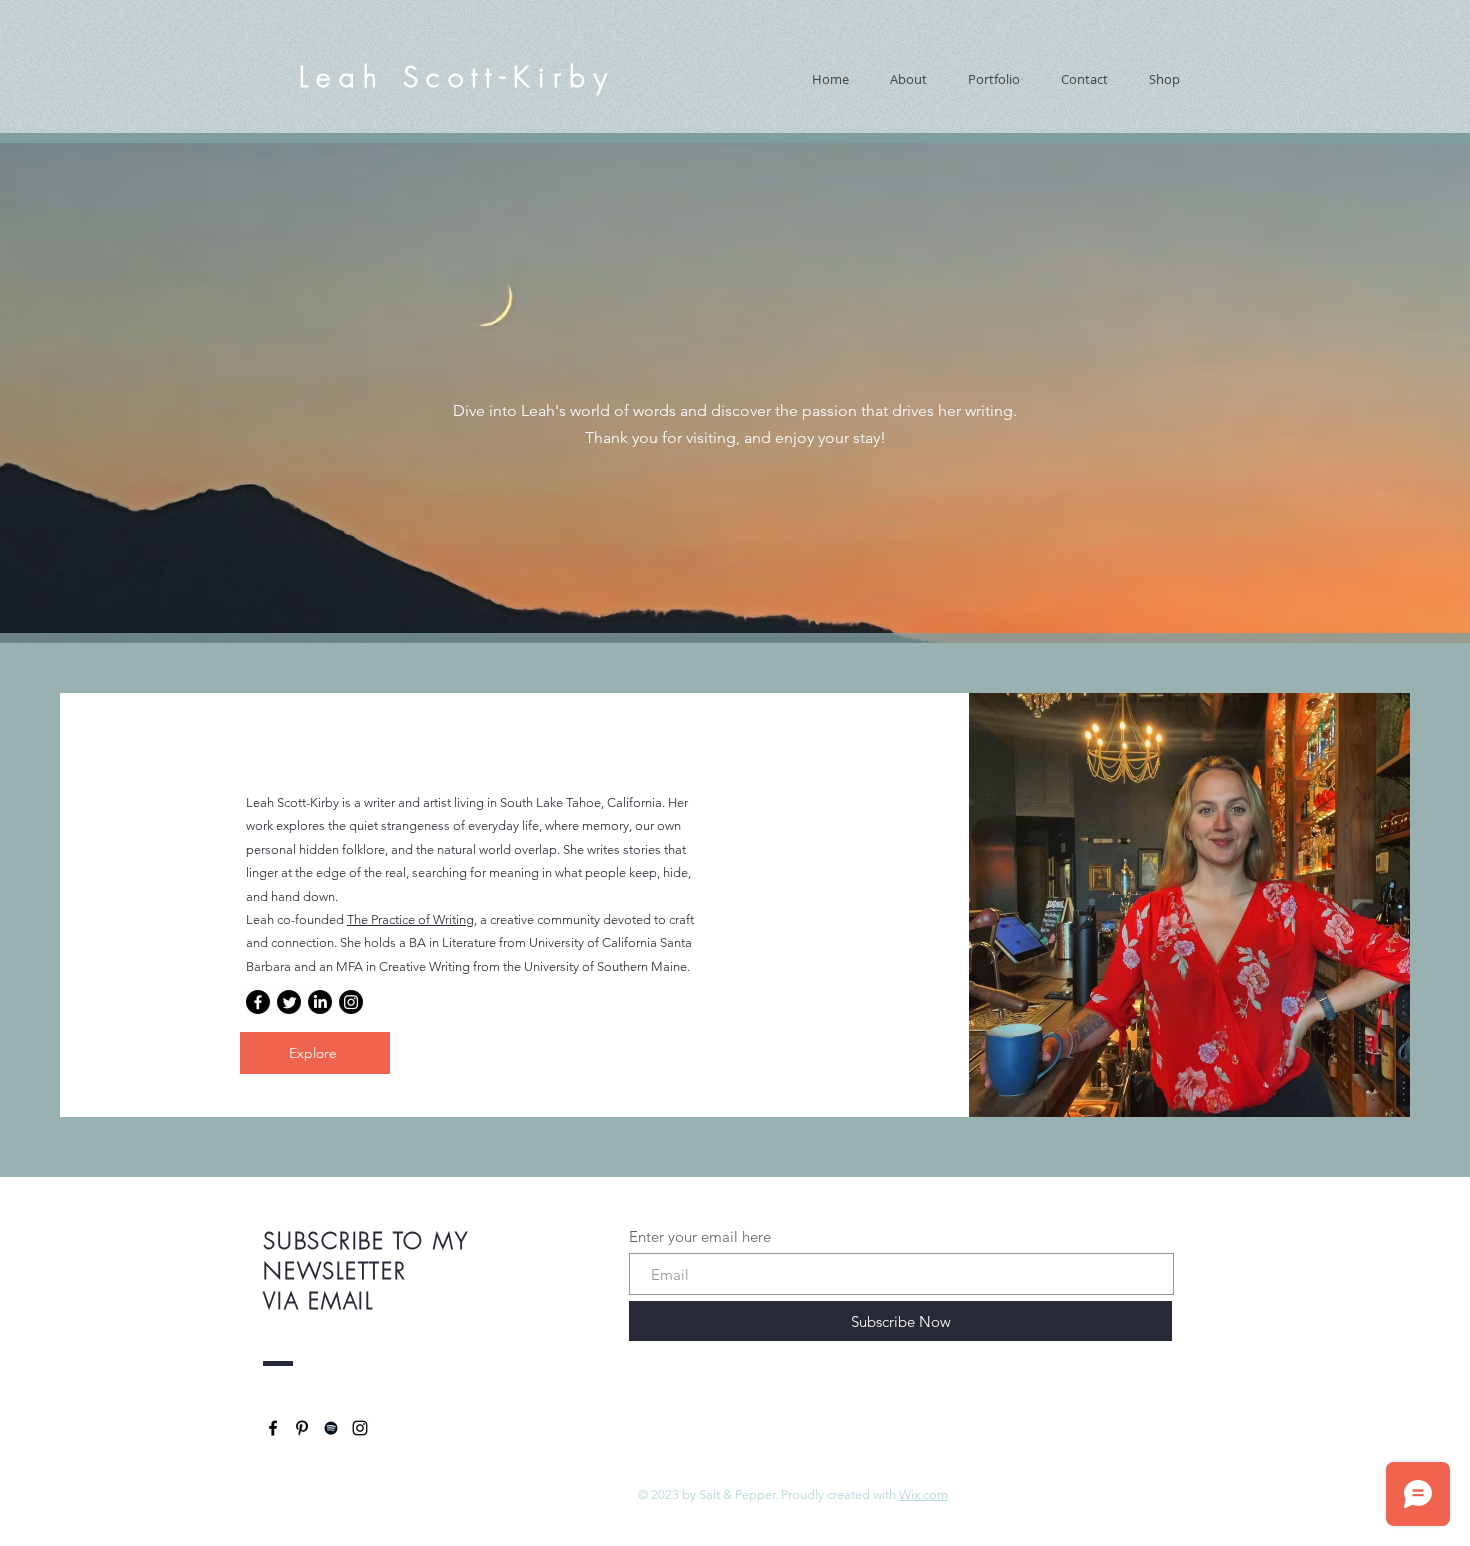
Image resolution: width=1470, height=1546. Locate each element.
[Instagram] (351, 1002)
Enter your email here (700, 1236)
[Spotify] (331, 1428)
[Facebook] (258, 1002)
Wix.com (923, 1494)
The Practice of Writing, (412, 919)
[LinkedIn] (320, 1002)
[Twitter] (289, 1002)
